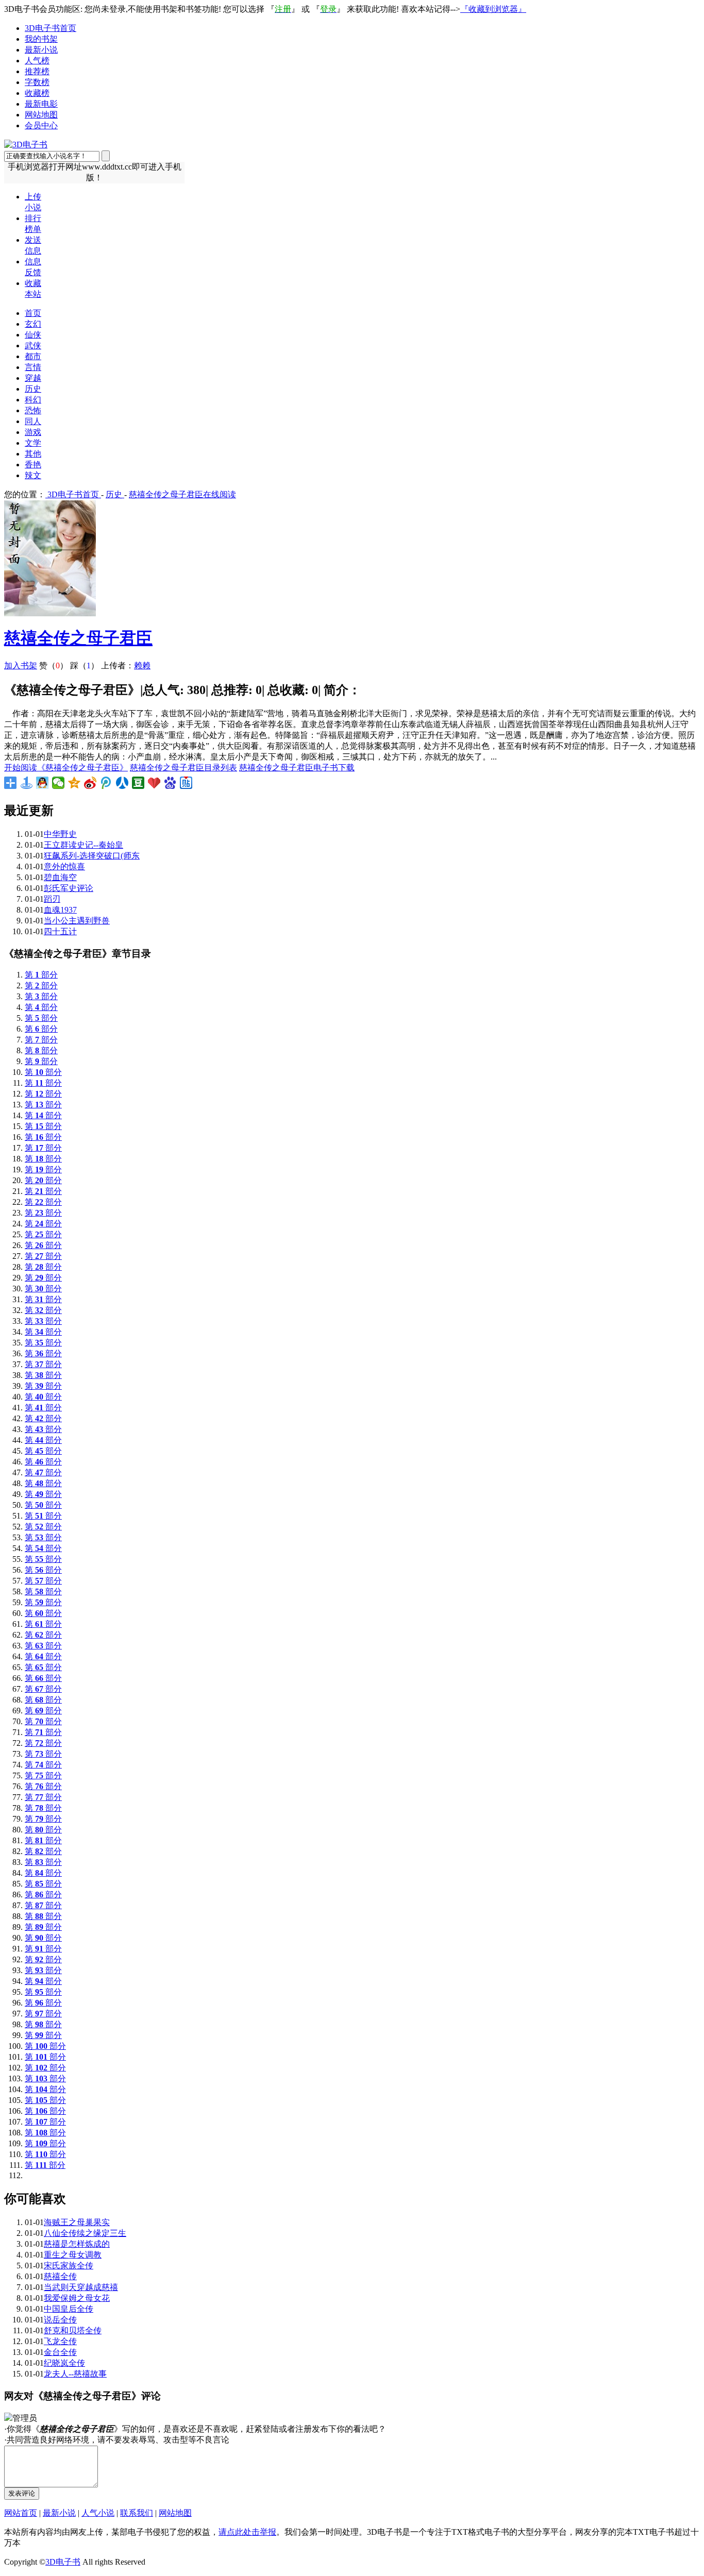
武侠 (33, 346)
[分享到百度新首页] (170, 783)
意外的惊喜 (64, 866)
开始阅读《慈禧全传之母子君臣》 (66, 768)
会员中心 (41, 125)
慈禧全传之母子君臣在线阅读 (182, 494)
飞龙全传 (60, 2341)
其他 (33, 454)
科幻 (33, 400)
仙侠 (33, 335)
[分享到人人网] (122, 783)
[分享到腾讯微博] (106, 783)
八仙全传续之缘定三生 (85, 2233)
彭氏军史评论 (69, 888)
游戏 (33, 432)
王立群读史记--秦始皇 (83, 845)
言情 (33, 367)
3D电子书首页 (51, 28)
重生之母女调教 (73, 2255)
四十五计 (60, 931)
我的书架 (41, 39)
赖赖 (142, 666)
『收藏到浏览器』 (493, 9)
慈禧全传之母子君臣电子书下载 (297, 768)
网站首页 (21, 2513)
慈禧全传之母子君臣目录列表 (183, 768)
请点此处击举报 (247, 2532)
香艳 (33, 465)
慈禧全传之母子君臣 (78, 638)
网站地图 (41, 115)
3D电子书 (63, 2562)
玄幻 (33, 324)
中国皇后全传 (69, 2309)
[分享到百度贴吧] (186, 783)
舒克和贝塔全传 (73, 2330)
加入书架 (21, 666)
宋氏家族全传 (69, 2266)
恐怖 (33, 410)
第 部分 (41, 975)
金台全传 (60, 2352)
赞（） (54, 666)
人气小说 (98, 2513)
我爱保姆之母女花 (77, 2298)
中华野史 (60, 834)
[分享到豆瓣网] (138, 783)
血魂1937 (60, 910)
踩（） (85, 666)
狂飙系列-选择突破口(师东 (92, 856)
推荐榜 (37, 71)
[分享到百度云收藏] (154, 783)
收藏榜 (37, 93)
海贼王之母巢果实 (77, 2222)
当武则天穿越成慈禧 (81, 2287)
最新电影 (41, 104)
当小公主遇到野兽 (77, 921)
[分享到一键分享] (27, 783)
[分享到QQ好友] (43, 783)
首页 (33, 313)
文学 (33, 443)
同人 (33, 421)
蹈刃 (52, 899)
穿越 (33, 378)
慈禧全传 (60, 2276)
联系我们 (137, 2513)
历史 (33, 389)
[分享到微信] (58, 783)
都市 (33, 356)
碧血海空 (60, 877)
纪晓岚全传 (64, 2363)
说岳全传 (60, 2320)
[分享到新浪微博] (90, 783)
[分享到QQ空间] (74, 783)
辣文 (33, 475)
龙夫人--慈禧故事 (75, 2374)
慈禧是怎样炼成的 (77, 2244)
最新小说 (41, 50)
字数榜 (37, 82)
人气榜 (37, 61)
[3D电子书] (26, 145)
